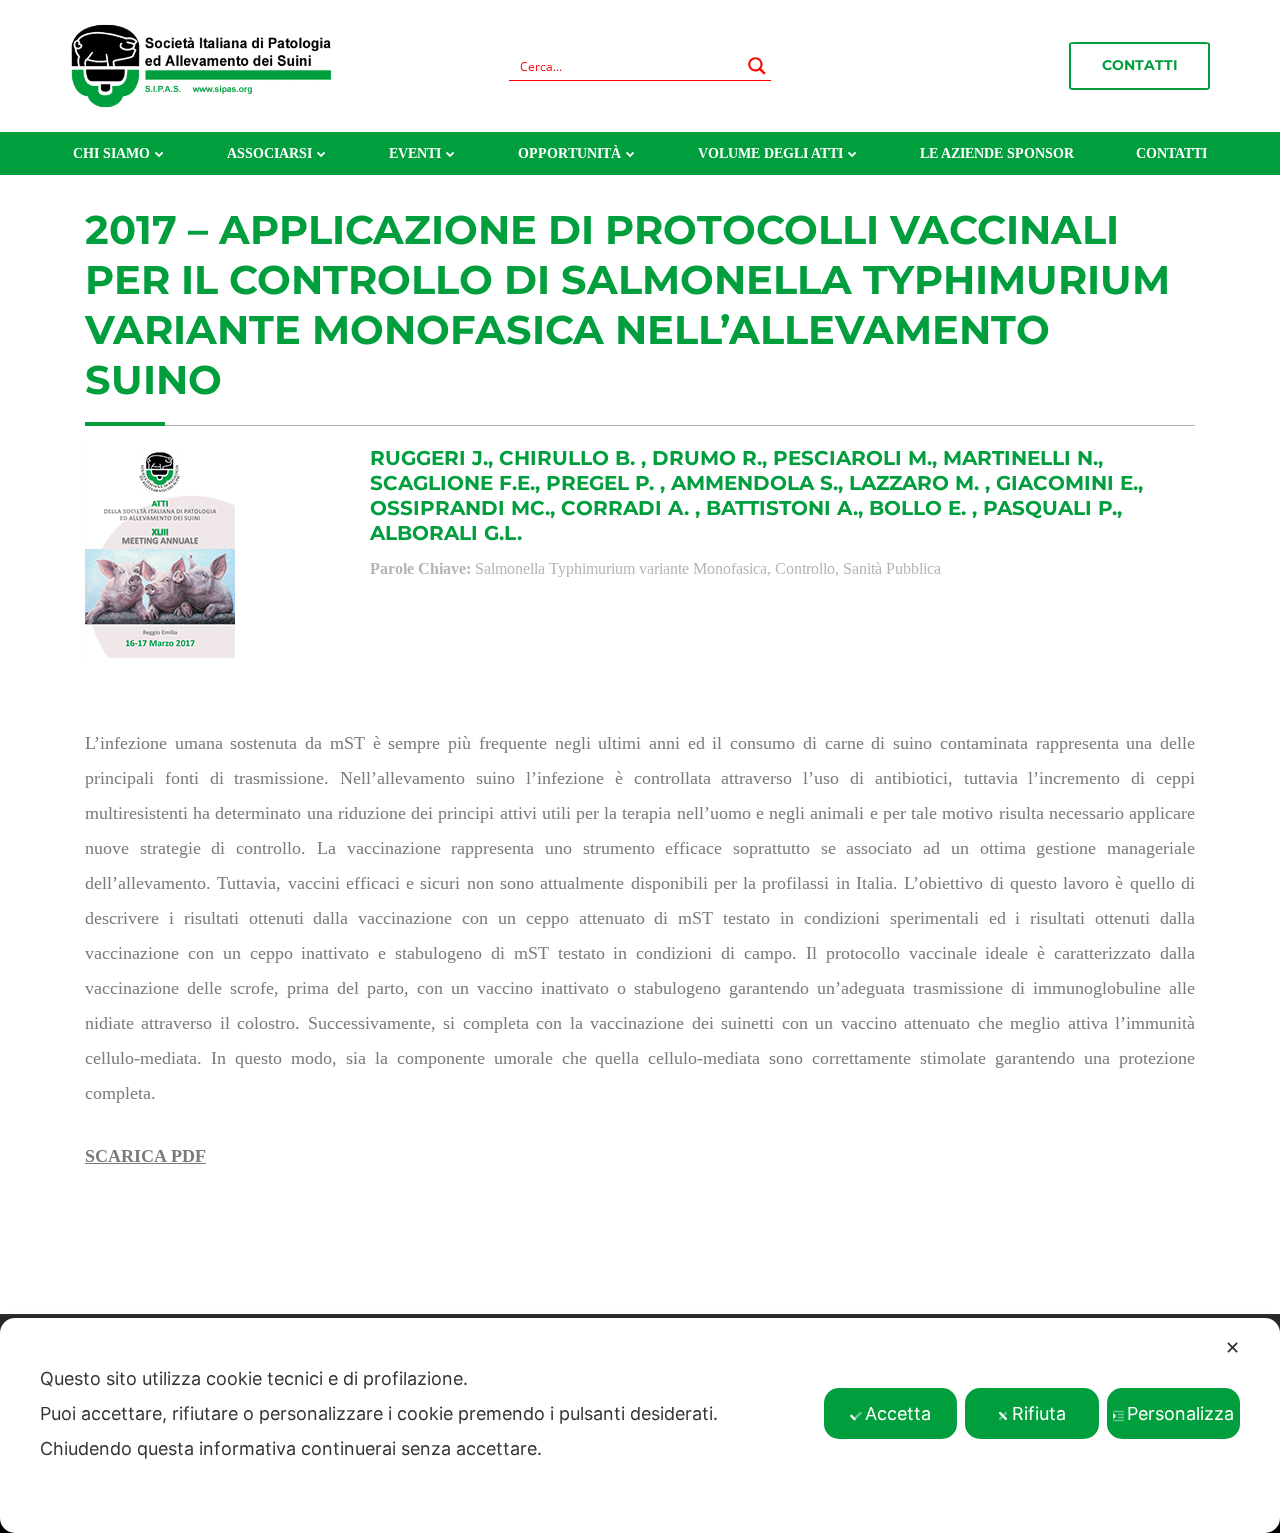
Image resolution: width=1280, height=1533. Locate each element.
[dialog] (640, 1425)
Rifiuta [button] (1039, 1413)
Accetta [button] (898, 1413)
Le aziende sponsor (997, 153)
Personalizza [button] (1180, 1413)
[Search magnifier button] (757, 66)
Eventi (415, 153)
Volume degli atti (770, 153)
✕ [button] (1232, 1347)
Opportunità (569, 153)
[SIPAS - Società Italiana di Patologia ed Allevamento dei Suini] (201, 64)
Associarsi (269, 153)
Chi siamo (111, 153)
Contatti (1140, 65)
